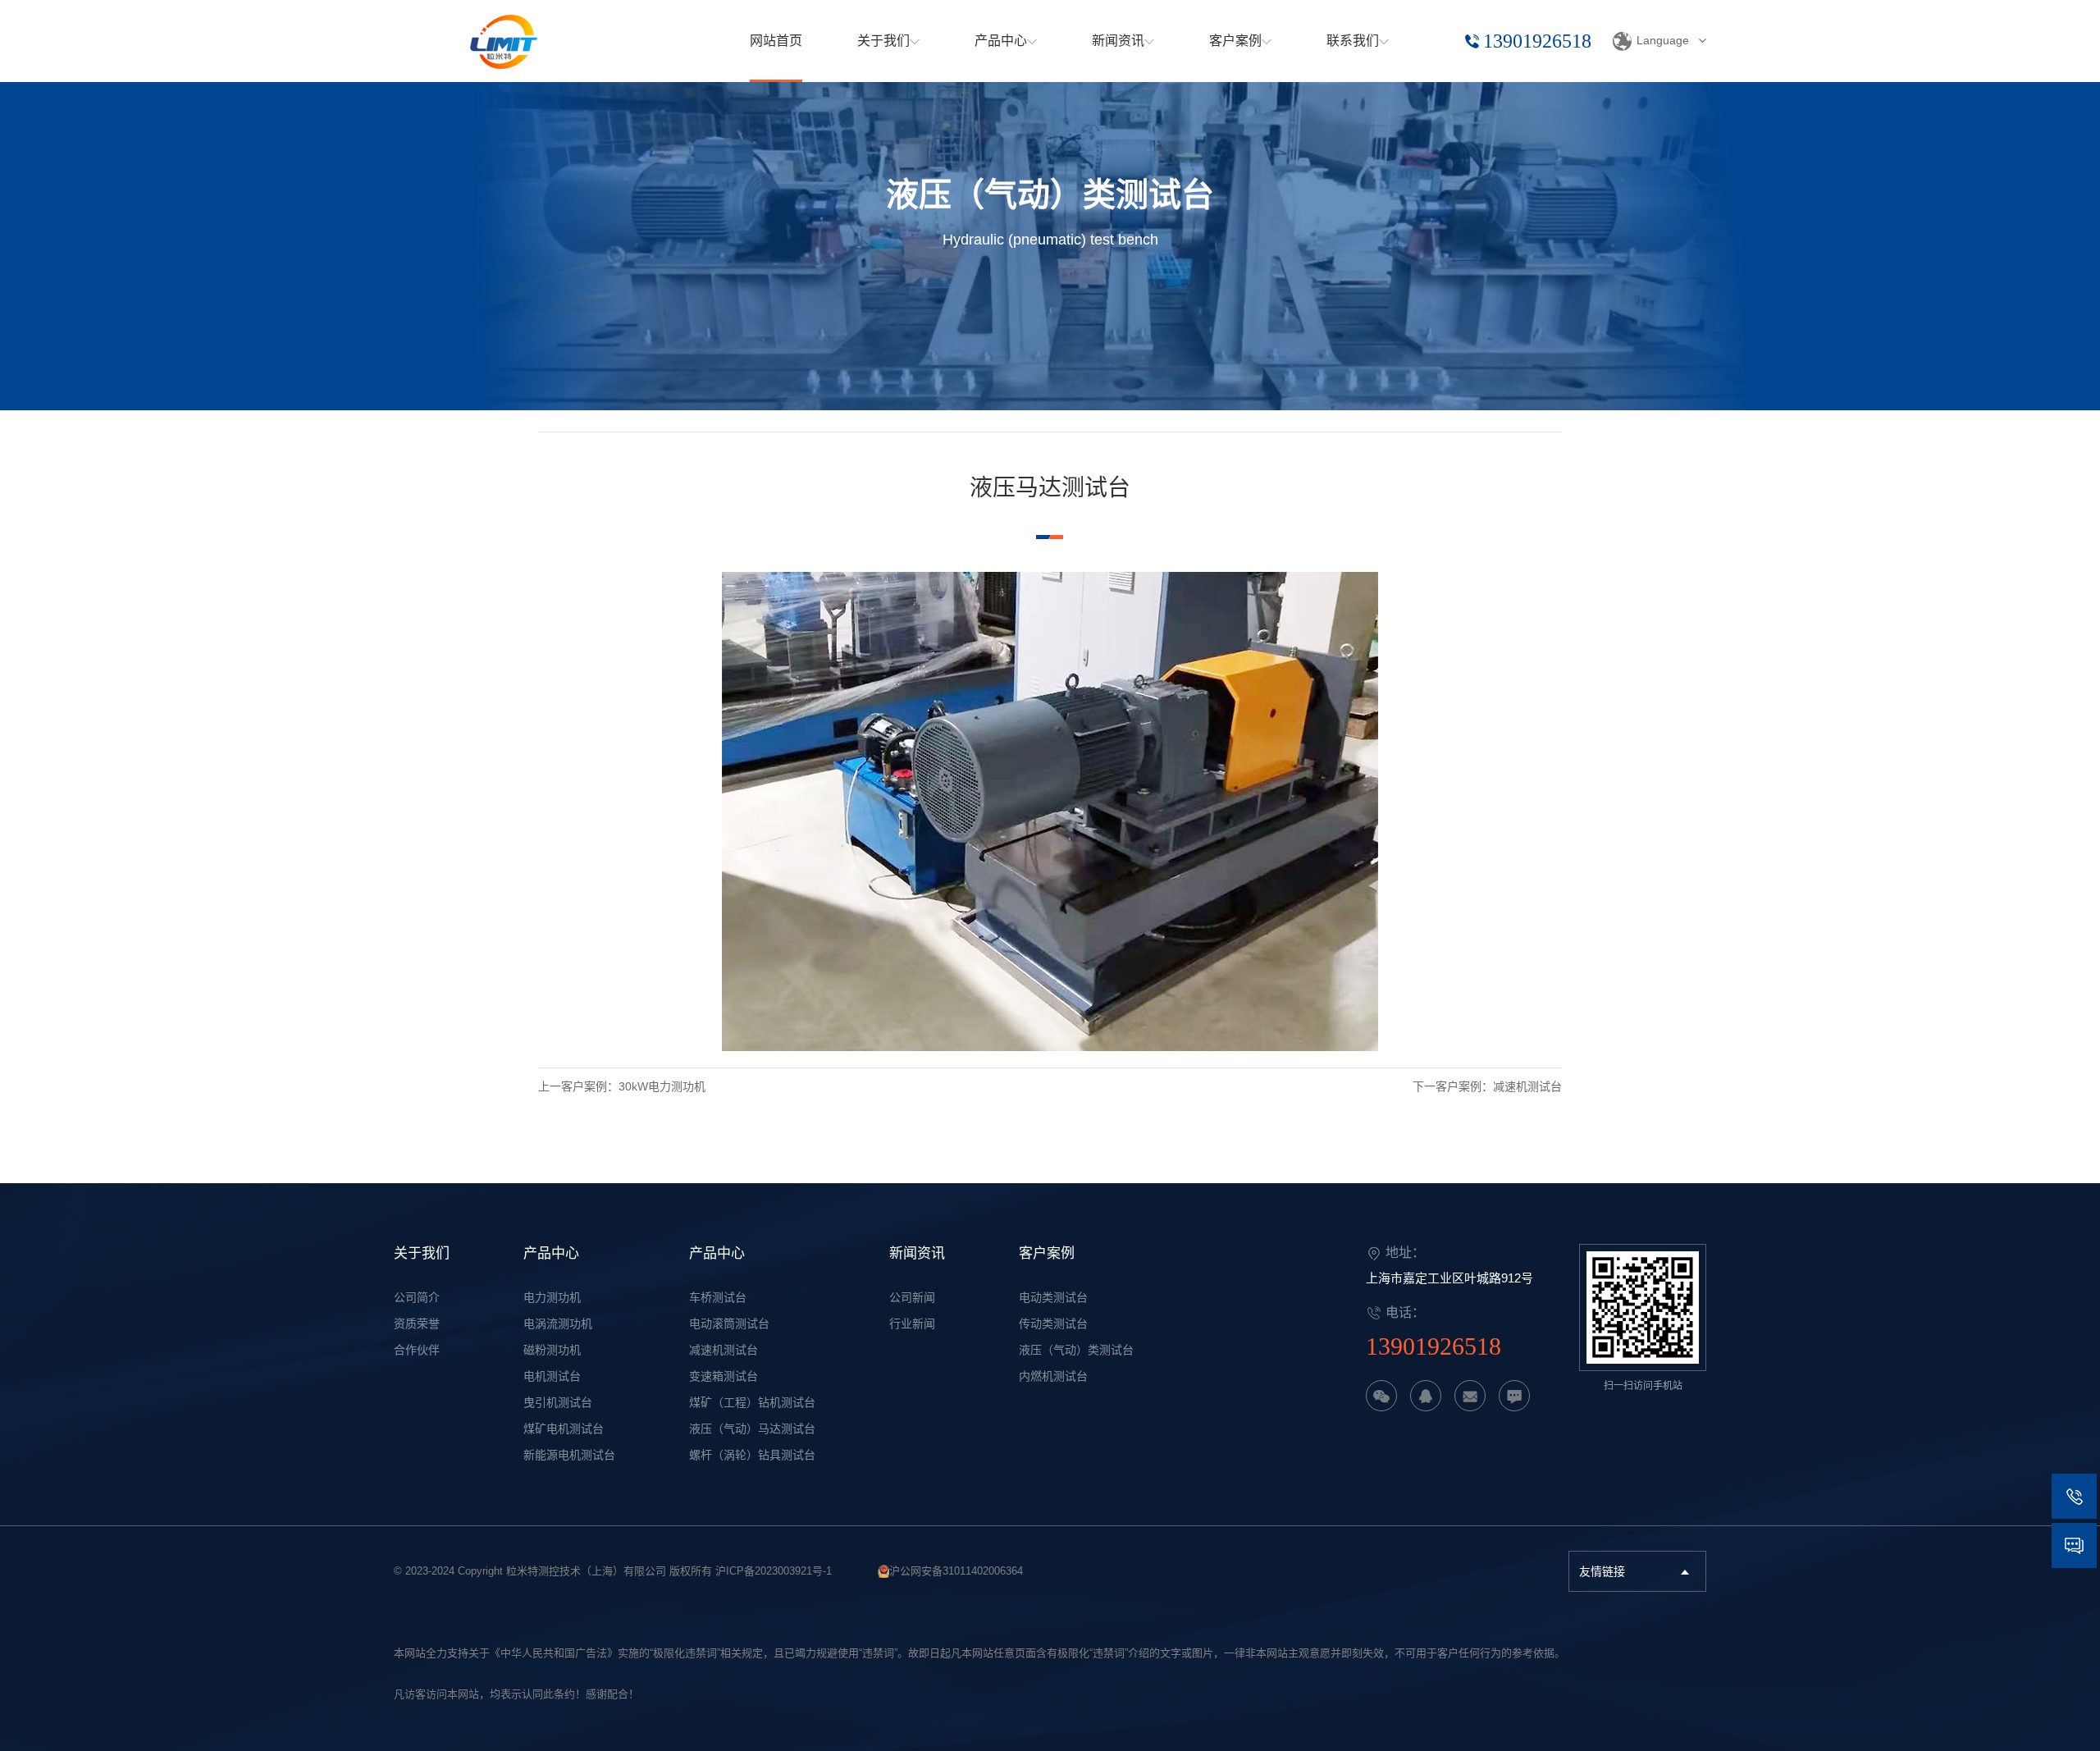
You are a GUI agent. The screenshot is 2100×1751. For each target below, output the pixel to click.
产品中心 (551, 1253)
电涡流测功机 (558, 1324)
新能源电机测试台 (569, 1455)
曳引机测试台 (558, 1402)
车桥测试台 (718, 1297)
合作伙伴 (417, 1350)
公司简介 (417, 1297)
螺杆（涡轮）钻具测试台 (752, 1455)
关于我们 (422, 1253)
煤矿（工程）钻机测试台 (752, 1402)
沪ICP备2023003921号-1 (774, 1571)
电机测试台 (552, 1376)
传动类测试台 (1053, 1324)
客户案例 (1047, 1253)
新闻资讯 (917, 1253)
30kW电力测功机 (662, 1086)
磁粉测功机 (552, 1350)
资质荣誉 (417, 1324)
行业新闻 (912, 1324)
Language (1663, 40)
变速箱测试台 (724, 1376)
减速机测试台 (1527, 1086)
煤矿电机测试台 (564, 1429)
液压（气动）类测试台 (1076, 1350)
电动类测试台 (1053, 1297)
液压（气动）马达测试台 (752, 1429)
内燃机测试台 (1053, 1376)
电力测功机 (552, 1297)
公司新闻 (912, 1297)
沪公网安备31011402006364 (956, 1571)
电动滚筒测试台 (729, 1324)
